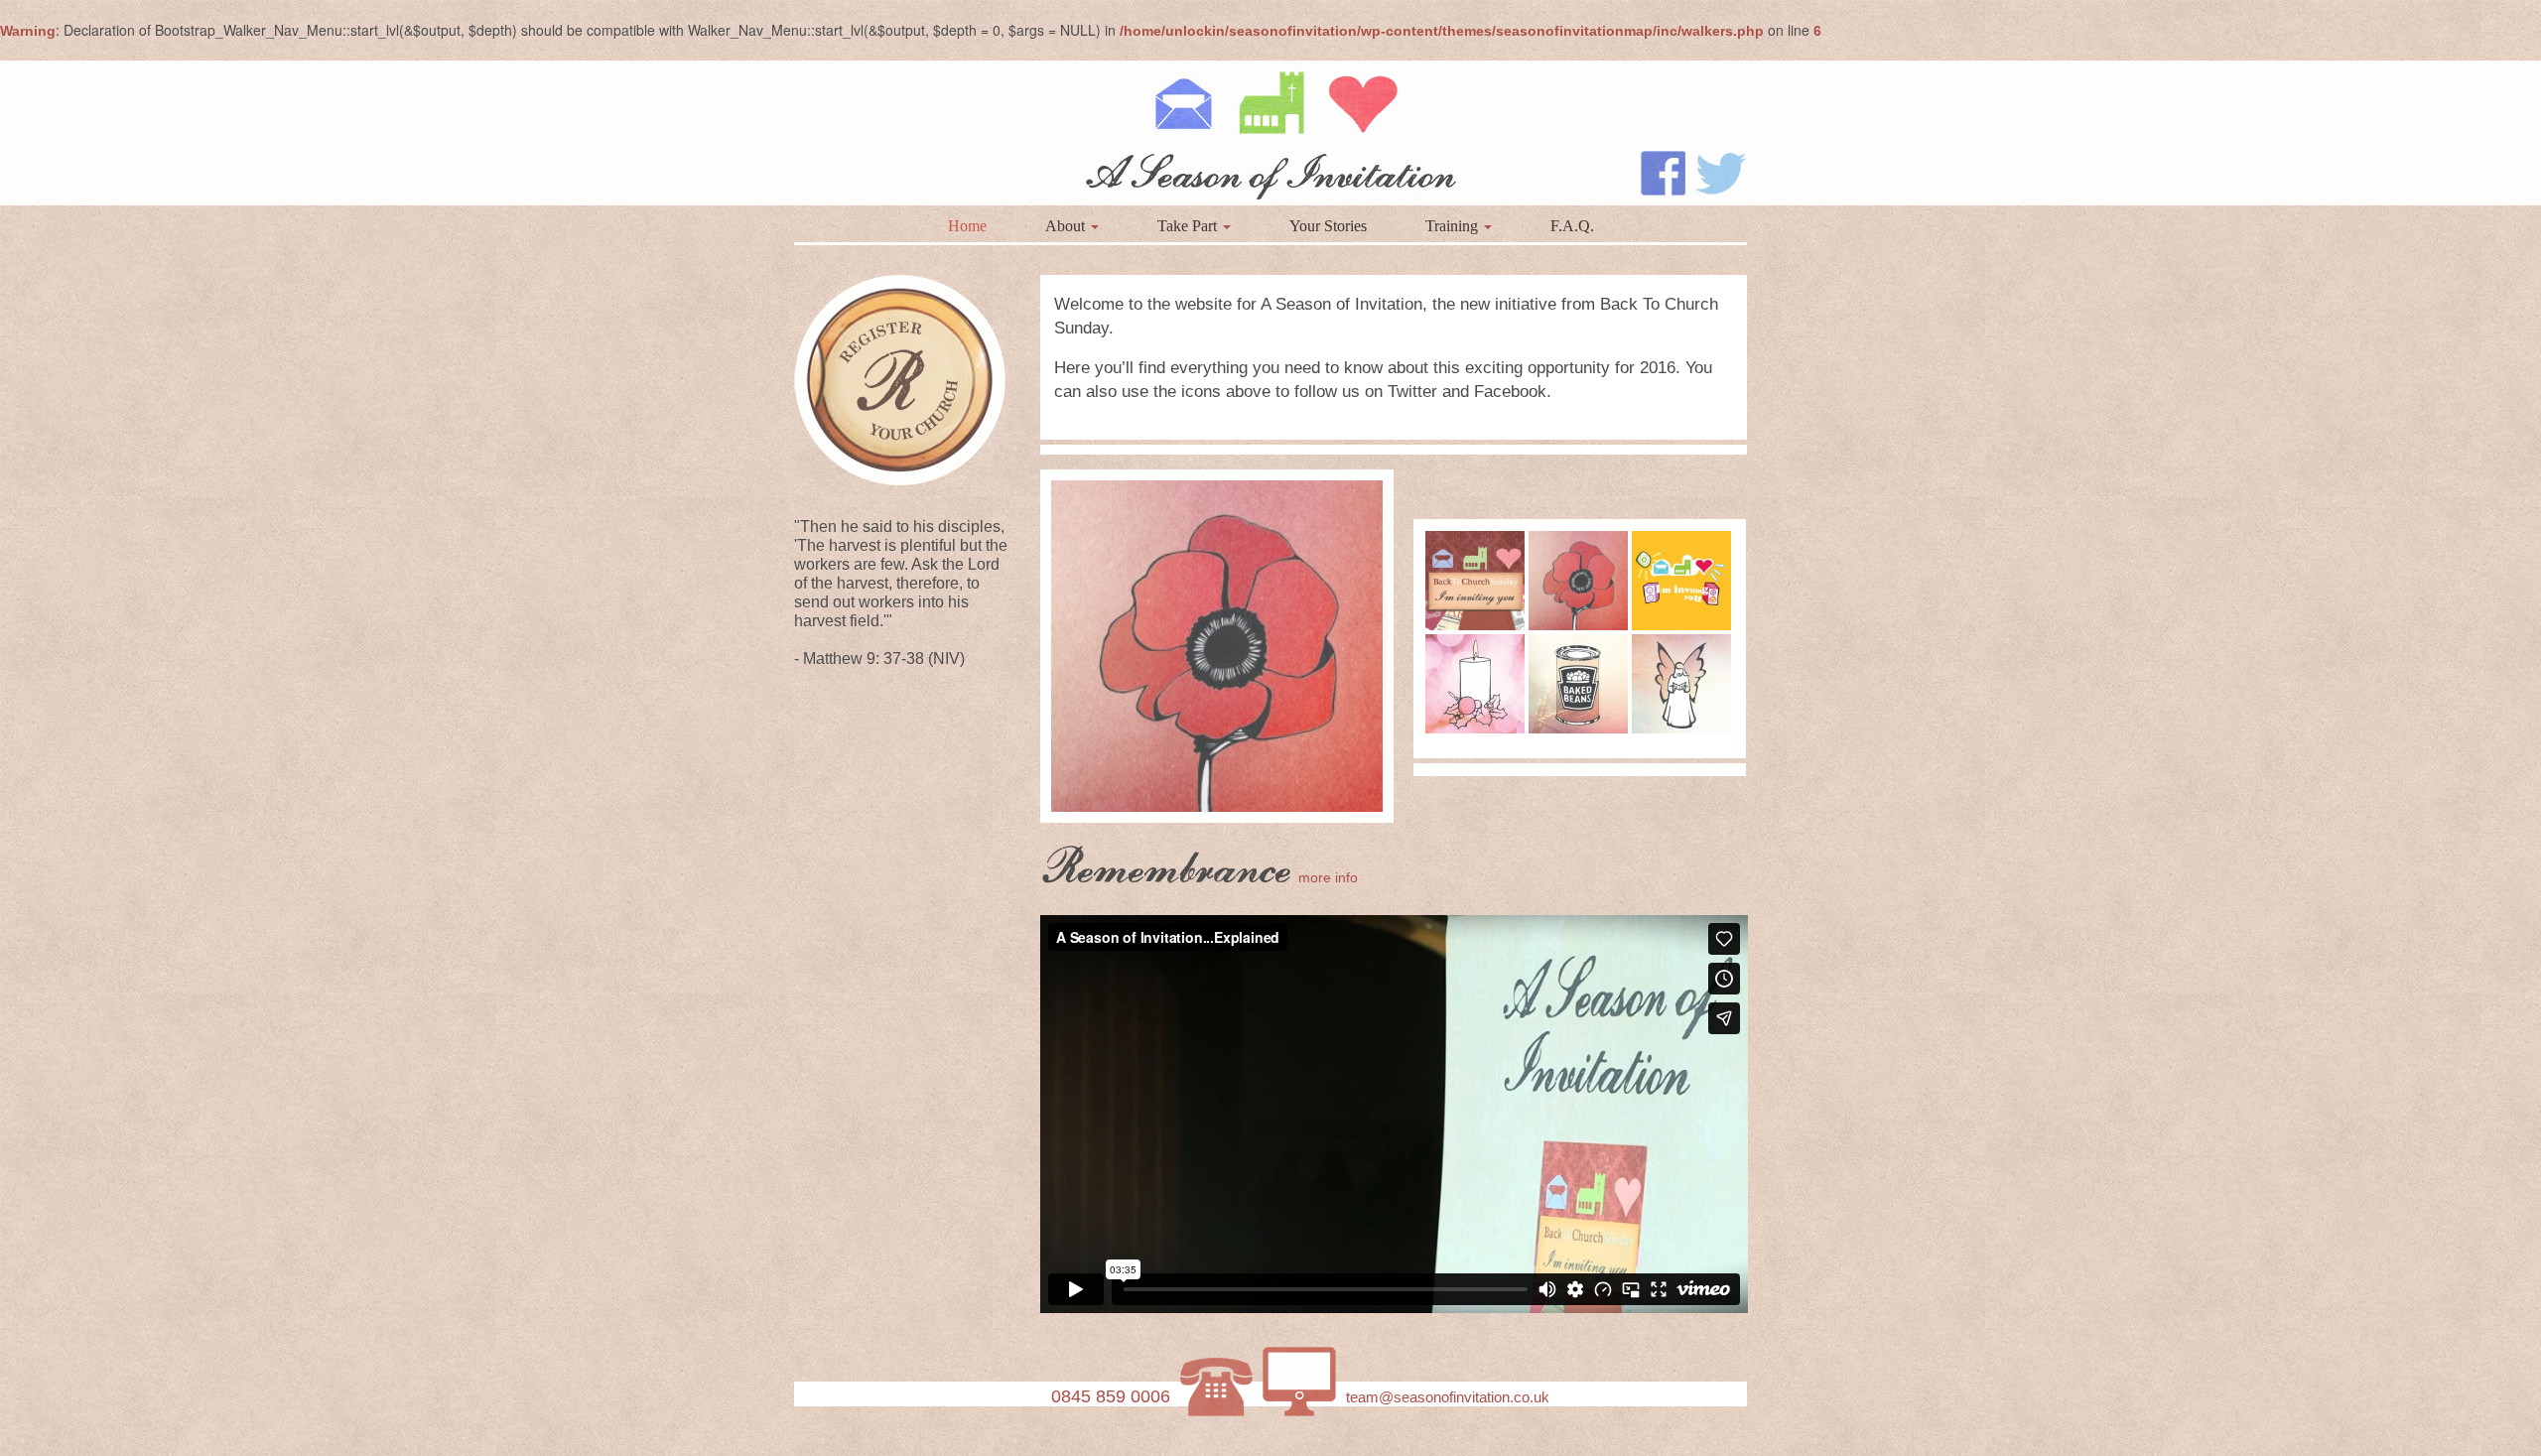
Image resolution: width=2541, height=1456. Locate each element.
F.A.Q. (1572, 226)
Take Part (1189, 226)
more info (1328, 877)
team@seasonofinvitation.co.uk (1448, 1397)
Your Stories (1328, 226)
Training (1454, 226)
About (1067, 226)
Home (967, 226)
